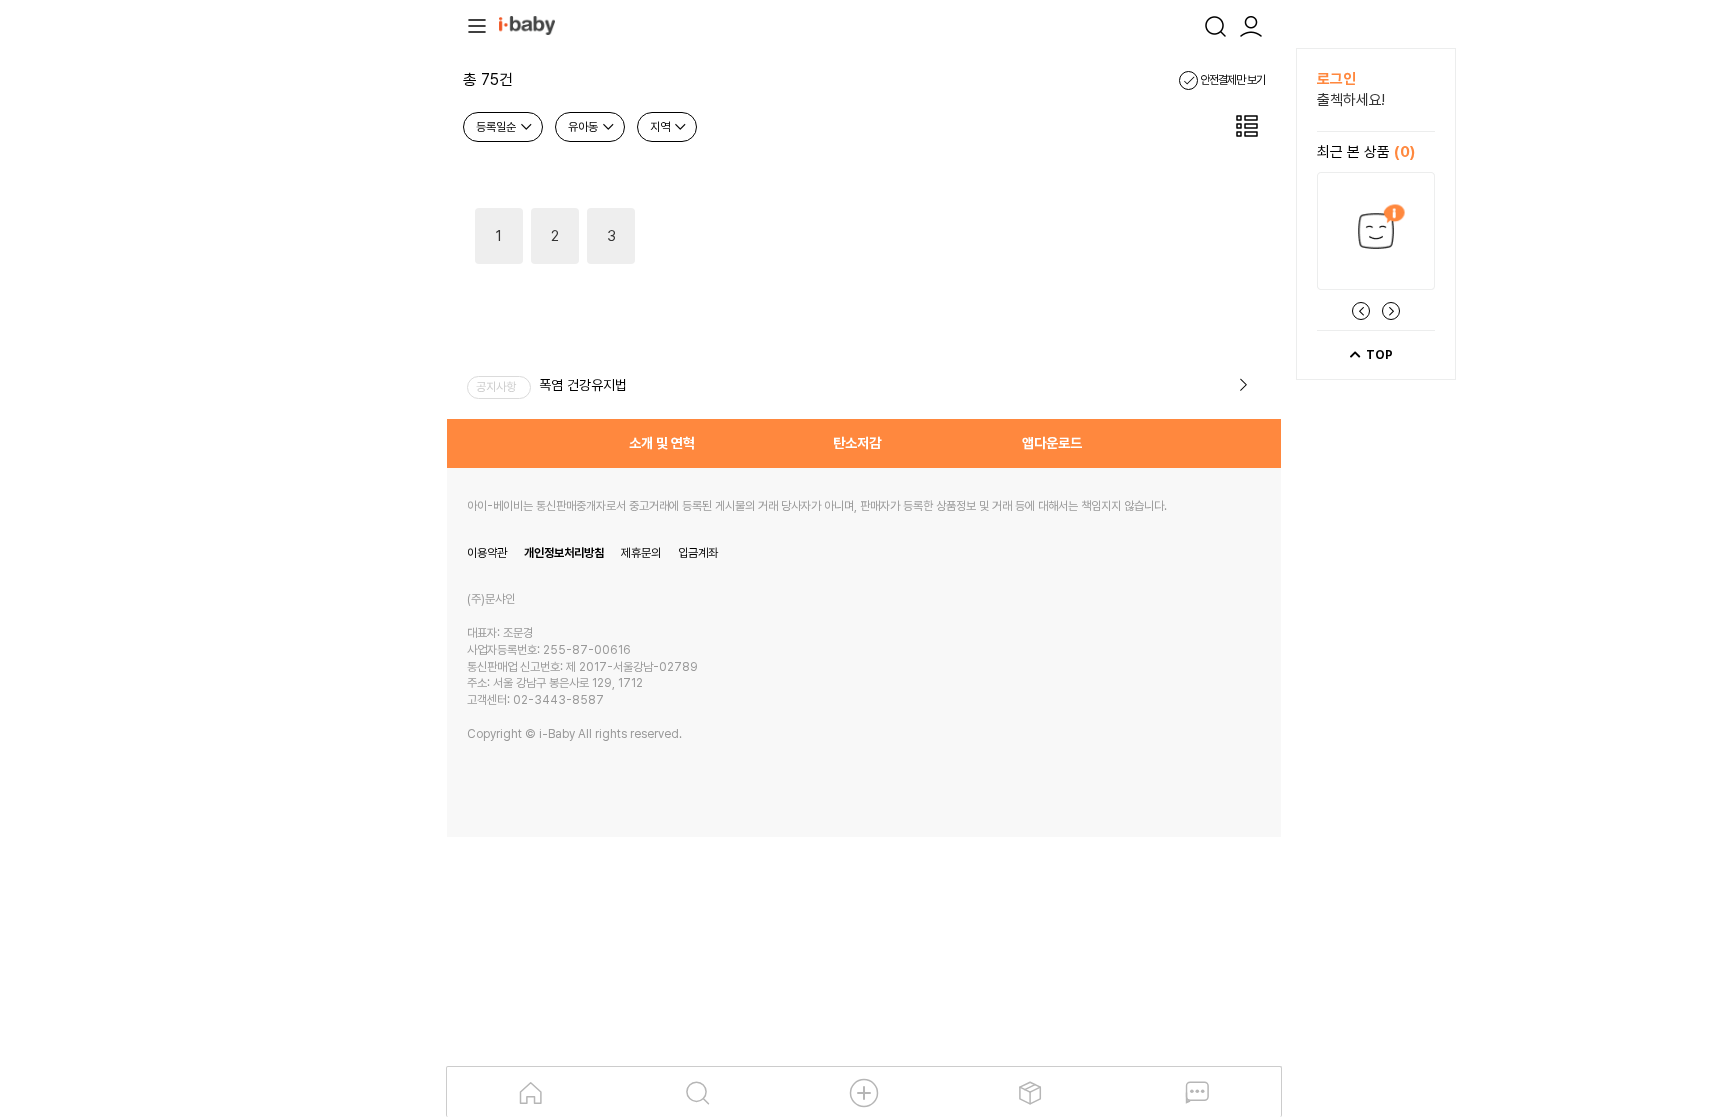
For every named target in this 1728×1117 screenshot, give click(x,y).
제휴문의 (641, 553)
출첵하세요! (1351, 100)
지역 (661, 127)
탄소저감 (857, 443)
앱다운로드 (1052, 443)
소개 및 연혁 (662, 443)
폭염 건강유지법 (583, 385)
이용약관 (487, 553)
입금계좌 (698, 553)
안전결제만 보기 (1231, 80)
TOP (1378, 355)
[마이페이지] (1251, 24)
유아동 (584, 127)
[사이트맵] (477, 24)
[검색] (1215, 24)
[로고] (527, 24)
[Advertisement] (337, 348)
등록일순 (497, 127)
